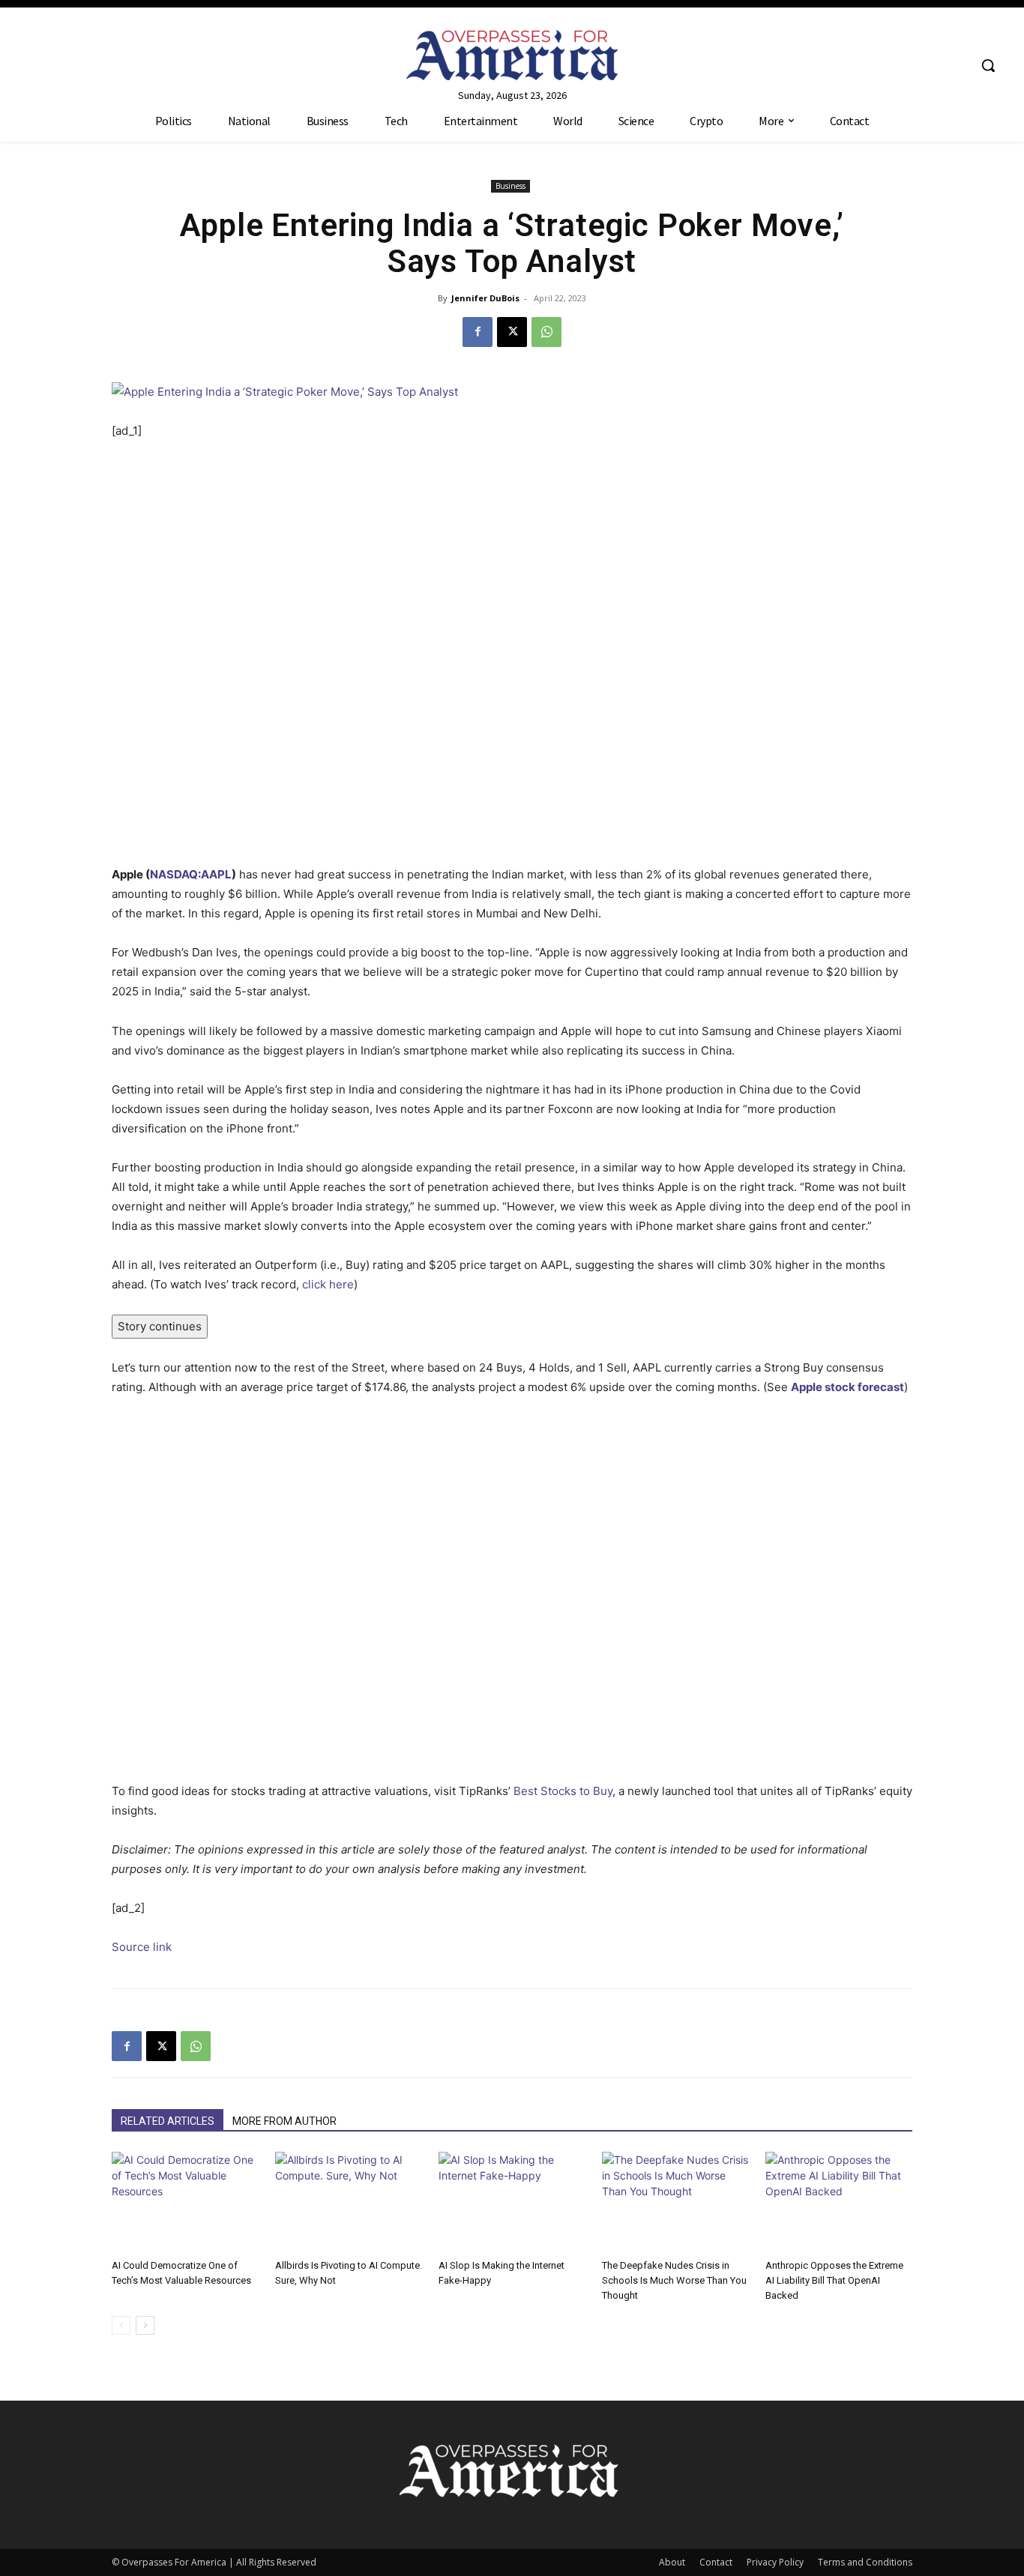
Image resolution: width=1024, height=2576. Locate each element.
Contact (716, 2562)
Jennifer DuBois (485, 298)
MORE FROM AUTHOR (284, 2121)
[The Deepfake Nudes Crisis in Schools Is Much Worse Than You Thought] (675, 2202)
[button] (988, 65)
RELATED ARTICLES (168, 2121)
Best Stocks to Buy (563, 1791)
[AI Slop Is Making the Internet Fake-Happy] (512, 2202)
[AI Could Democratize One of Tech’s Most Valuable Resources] (185, 2202)
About (672, 2562)
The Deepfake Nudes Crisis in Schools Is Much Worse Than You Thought (674, 2280)
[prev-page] (121, 2325)
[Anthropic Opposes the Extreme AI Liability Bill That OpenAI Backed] (839, 2202)
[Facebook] (478, 332)
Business (511, 186)
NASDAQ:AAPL (191, 874)
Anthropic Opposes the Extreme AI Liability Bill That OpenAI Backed (834, 2280)
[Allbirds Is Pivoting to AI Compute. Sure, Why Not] (349, 2202)
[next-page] (145, 2325)
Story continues (160, 1326)
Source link (142, 1947)
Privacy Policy (775, 2562)
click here (328, 1284)
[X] (512, 332)
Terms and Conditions (865, 2562)
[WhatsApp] (546, 332)
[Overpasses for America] (512, 55)
